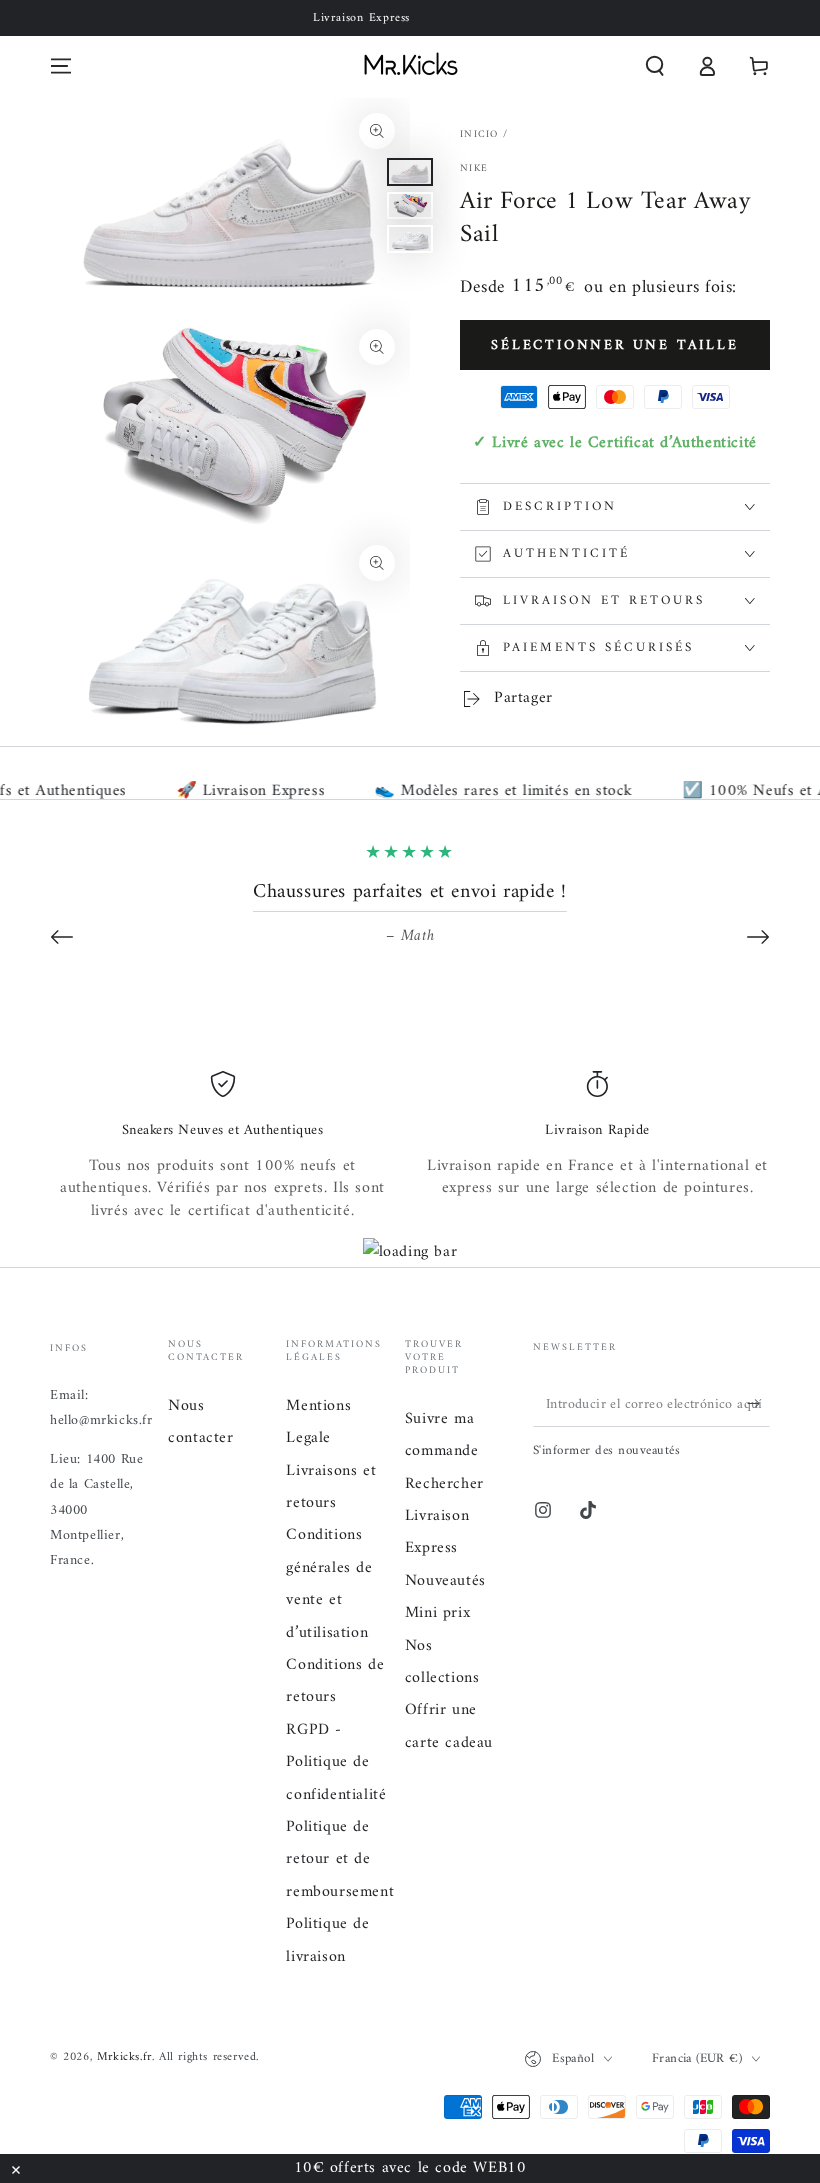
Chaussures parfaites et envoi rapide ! (410, 892)
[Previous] (62, 937)
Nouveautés (445, 1581)
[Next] (758, 937)
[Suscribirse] (758, 1404)
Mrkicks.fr (124, 2057)
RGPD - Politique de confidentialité (336, 1762)
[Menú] (61, 66)
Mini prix (437, 1613)
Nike (474, 169)
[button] (655, 66)
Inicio (479, 134)
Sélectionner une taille (614, 345)
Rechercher (444, 1484)
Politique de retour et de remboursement (340, 1859)
